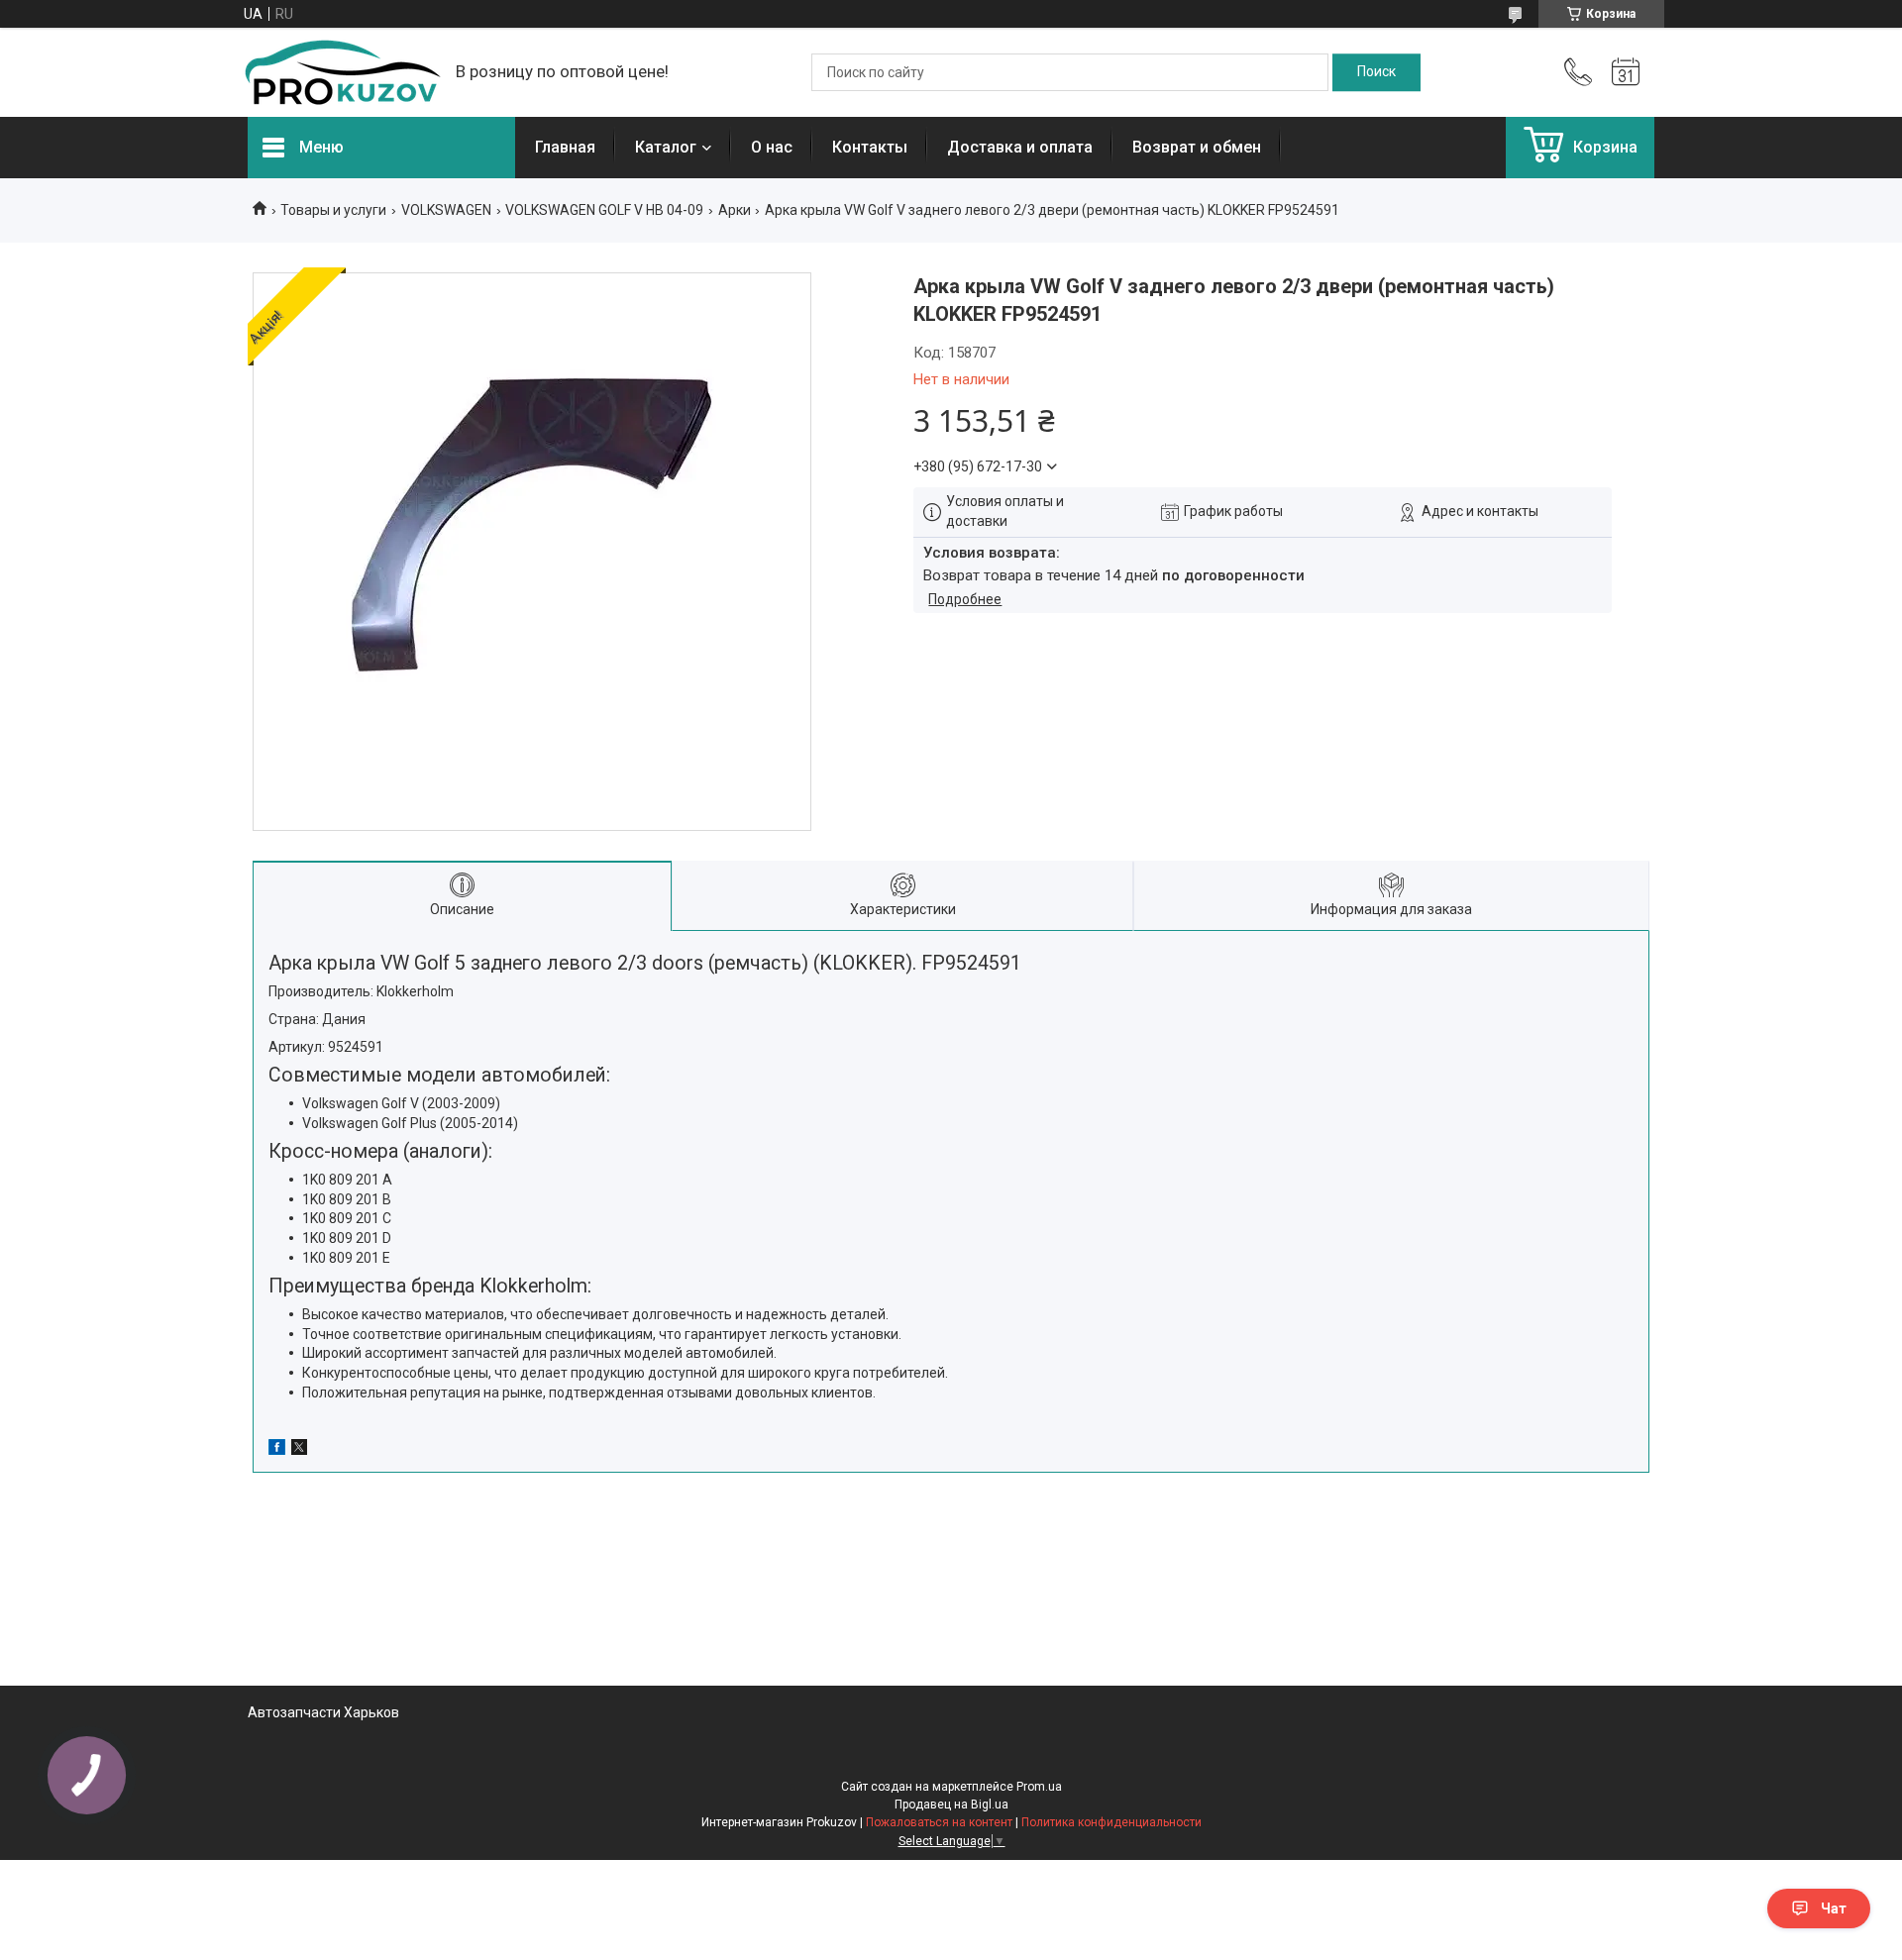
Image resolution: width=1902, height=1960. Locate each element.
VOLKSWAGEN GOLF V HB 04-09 (604, 210)
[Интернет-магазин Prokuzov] (342, 72)
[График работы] (1626, 72)
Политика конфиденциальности (1111, 1822)
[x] (299, 1450)
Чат (1834, 1908)
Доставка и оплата (1020, 147)
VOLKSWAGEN (446, 210)
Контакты (870, 147)
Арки (735, 210)
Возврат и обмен (1197, 147)
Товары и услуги (333, 210)
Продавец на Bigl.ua (951, 1805)
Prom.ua (1039, 1787)
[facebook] (277, 1450)
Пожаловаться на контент (939, 1822)
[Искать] (1376, 72)
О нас (772, 147)
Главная (565, 147)
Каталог (666, 147)
